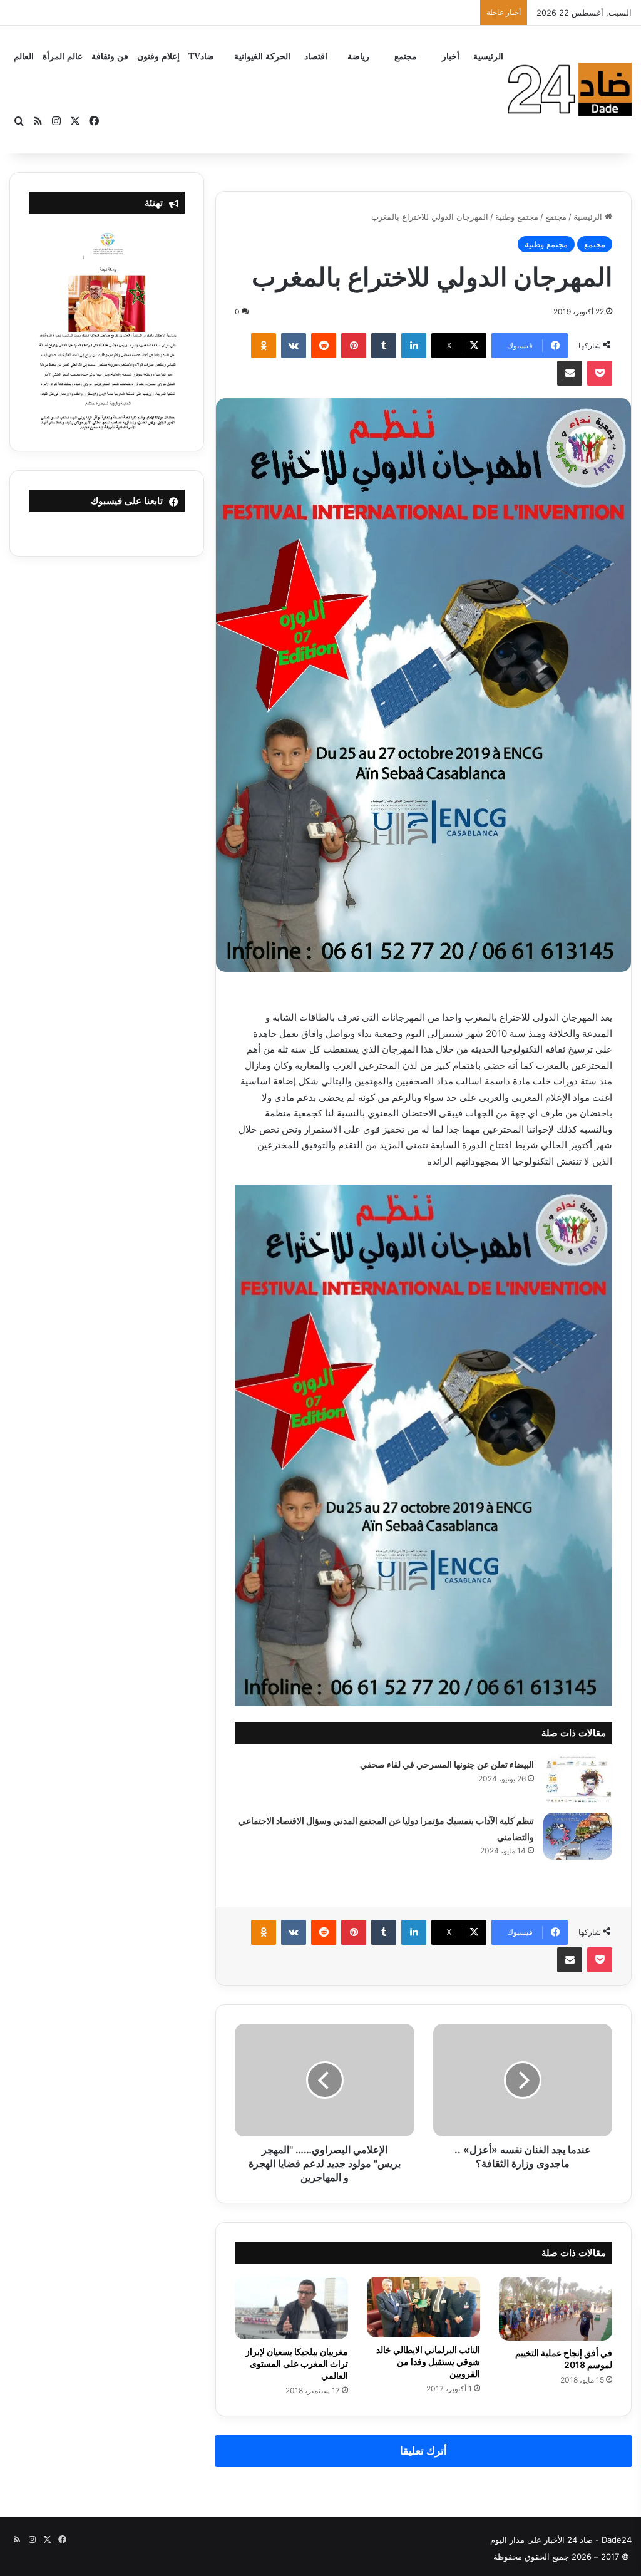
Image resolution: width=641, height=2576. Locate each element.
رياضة (358, 57)
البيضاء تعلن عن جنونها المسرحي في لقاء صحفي (447, 1764)
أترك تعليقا (423, 2451)
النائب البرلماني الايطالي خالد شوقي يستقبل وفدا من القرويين (428, 2362)
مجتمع (406, 57)
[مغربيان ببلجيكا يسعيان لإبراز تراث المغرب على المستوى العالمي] (291, 2308)
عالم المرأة (63, 57)
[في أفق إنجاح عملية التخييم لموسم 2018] (556, 2309)
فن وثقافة (110, 57)
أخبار (451, 57)
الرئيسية (488, 57)
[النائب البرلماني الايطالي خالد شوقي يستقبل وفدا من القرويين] (423, 2307)
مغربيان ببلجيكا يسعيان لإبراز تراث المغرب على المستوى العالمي (297, 2363)
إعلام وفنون (158, 57)
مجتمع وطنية (517, 217)
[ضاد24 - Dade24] (570, 89)
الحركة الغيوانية (262, 57)
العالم (24, 57)
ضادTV (201, 57)
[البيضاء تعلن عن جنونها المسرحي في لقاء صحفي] (578, 1780)
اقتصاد (316, 57)
